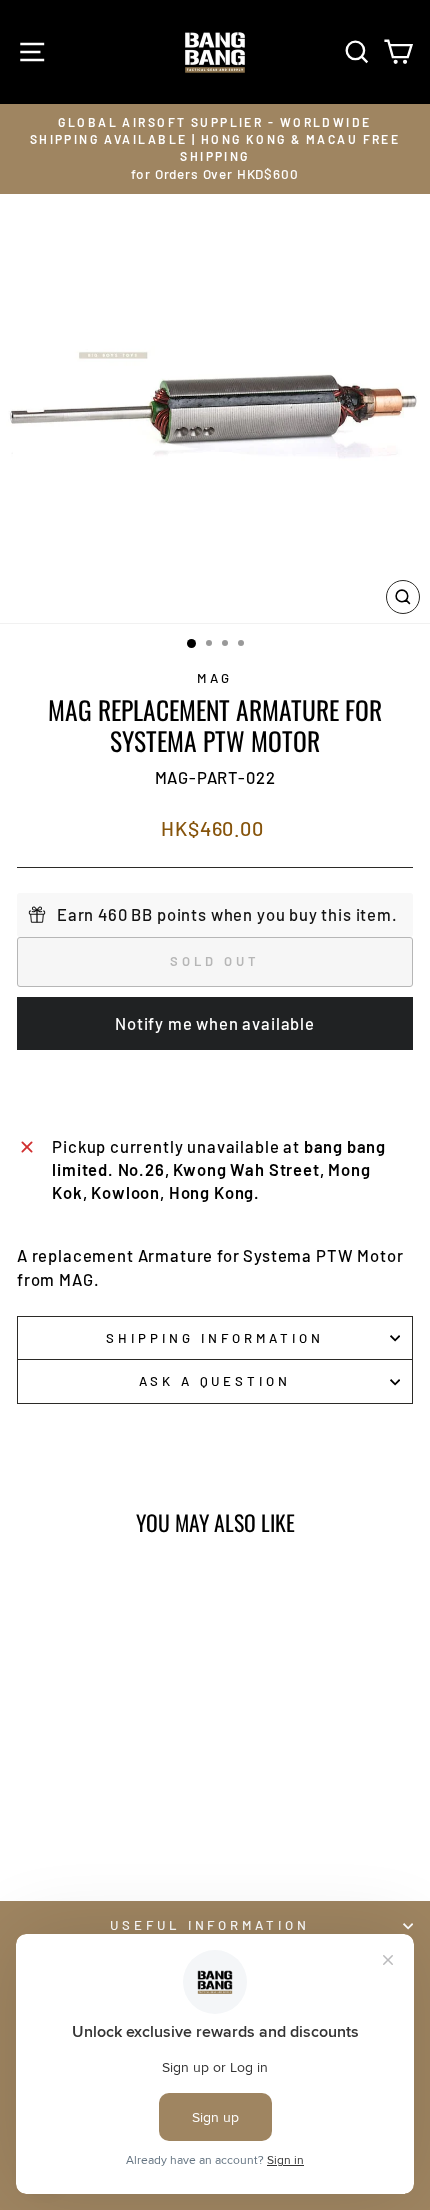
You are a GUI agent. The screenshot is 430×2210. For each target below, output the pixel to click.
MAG (215, 678)
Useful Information (210, 1925)
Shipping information (215, 1338)
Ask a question (215, 1381)
